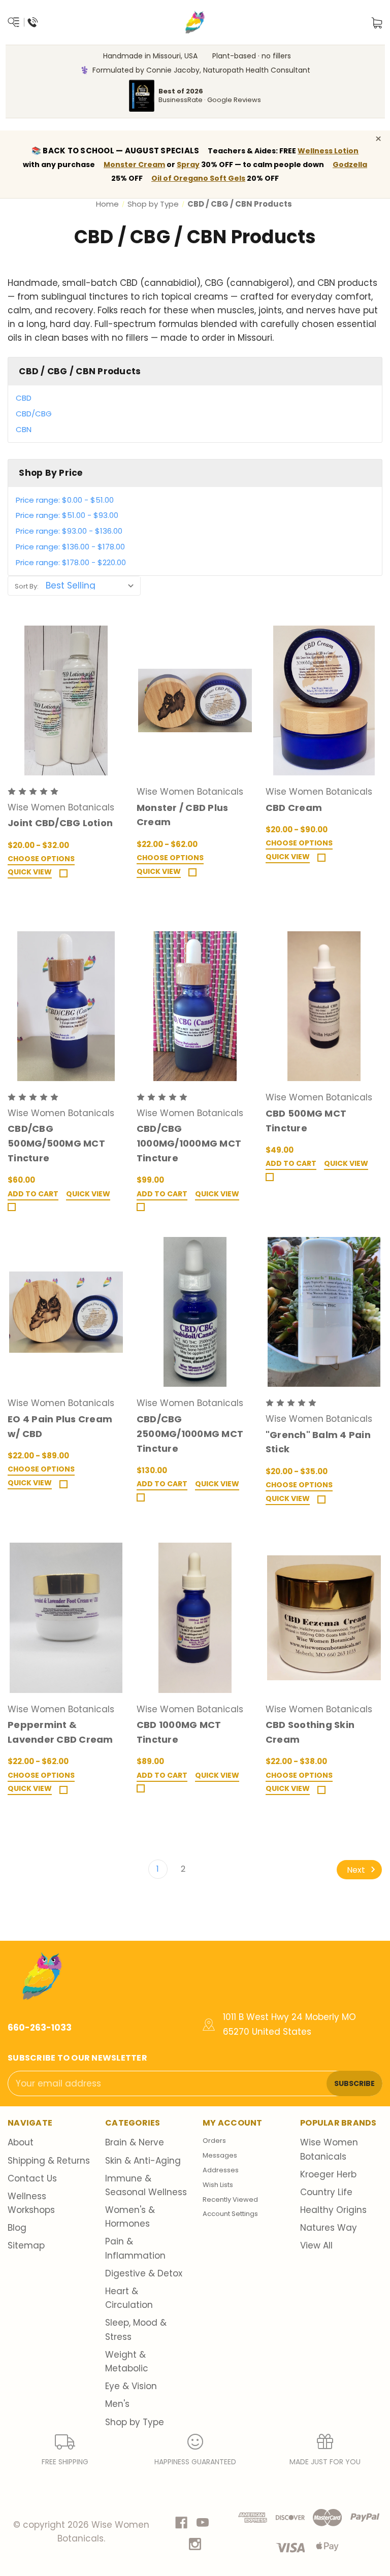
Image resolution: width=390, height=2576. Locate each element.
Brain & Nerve (135, 2142)
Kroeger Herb (328, 2174)
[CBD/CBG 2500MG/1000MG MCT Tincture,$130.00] (195, 1312)
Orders (214, 2141)
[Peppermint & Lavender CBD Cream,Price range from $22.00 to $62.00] (66, 1618)
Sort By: (27, 586)
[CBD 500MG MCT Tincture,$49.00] (324, 1006)
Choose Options (41, 859)
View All (316, 2245)
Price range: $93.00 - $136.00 (69, 531)
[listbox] (92, 585)
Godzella (350, 165)
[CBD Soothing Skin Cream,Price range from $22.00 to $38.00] (324, 1618)
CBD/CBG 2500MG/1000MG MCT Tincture (190, 1434)
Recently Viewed (230, 2199)
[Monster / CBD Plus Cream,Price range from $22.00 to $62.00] (195, 700)
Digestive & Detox (144, 2273)
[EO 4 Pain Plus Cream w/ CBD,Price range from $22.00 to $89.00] (66, 1312)
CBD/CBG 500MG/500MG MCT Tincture (56, 1143)
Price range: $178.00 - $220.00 (71, 562)
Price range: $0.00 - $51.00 (65, 500)
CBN (24, 429)
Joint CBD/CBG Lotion (60, 823)
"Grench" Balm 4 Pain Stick (318, 1442)
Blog (17, 2228)
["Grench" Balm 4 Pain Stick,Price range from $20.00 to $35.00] (324, 1312)
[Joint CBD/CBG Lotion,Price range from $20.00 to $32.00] (66, 700)
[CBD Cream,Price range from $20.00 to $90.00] (324, 700)
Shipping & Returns (49, 2161)
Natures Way (329, 2228)
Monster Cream (134, 165)
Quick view (30, 872)
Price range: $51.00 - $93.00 (67, 515)
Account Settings (230, 2214)
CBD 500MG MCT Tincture (306, 1121)
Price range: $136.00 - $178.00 (70, 547)
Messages (220, 2155)
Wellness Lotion (328, 151)
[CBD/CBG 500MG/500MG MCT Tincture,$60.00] (66, 1006)
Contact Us (32, 2178)
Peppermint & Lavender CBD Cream (60, 1732)
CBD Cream (294, 808)
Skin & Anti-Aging (143, 2161)
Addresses (221, 2170)
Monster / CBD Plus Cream (183, 815)
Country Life (326, 2192)
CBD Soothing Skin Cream (310, 1732)
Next (357, 1869)
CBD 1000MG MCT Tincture (179, 1732)
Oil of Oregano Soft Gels (198, 178)
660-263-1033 (40, 2028)
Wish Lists (218, 2185)
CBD (24, 398)
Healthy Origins (333, 2210)
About (21, 2142)
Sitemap (26, 2245)
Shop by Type (135, 2422)
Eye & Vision (131, 2386)
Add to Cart (33, 1194)
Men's (117, 2404)
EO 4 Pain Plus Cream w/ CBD (60, 1426)
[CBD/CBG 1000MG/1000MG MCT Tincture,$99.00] (195, 1006)
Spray (188, 165)
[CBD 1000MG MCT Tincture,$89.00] (195, 1618)
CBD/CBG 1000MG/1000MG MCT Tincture (189, 1143)
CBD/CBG (34, 414)
